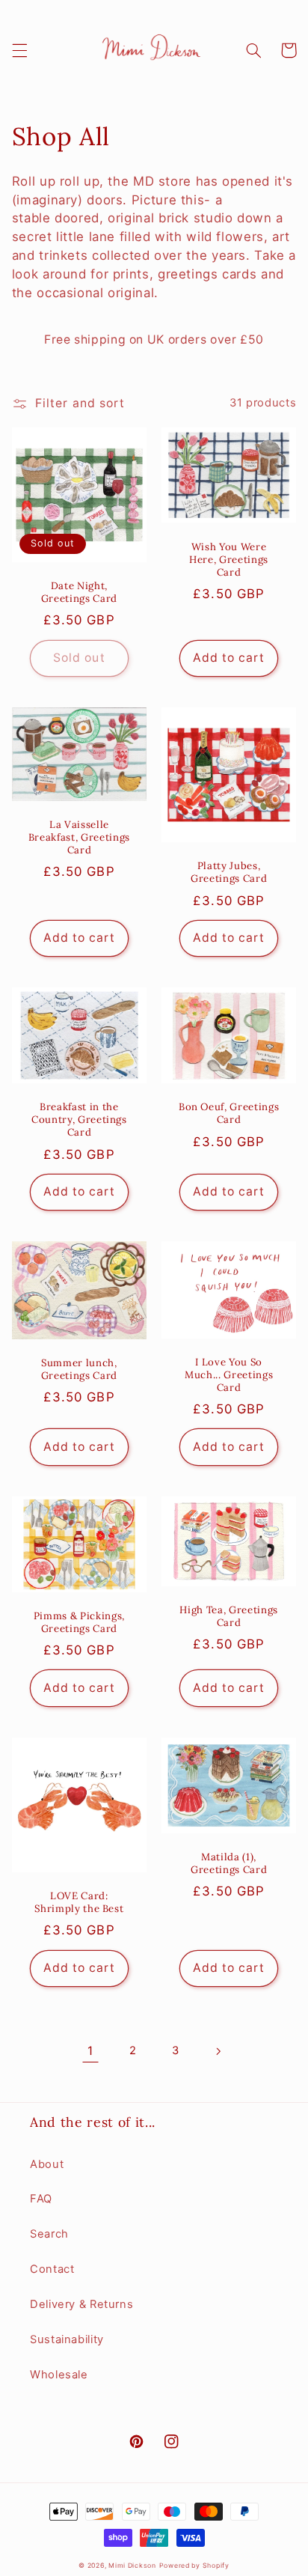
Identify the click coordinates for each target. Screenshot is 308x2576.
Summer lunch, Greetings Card (79, 1370)
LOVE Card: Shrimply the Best (79, 1903)
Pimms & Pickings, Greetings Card (79, 1623)
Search (49, 2234)
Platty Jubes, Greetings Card (229, 873)
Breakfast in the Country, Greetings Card (79, 1120)
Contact (52, 2269)
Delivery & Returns (81, 2304)
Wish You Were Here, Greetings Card (229, 560)
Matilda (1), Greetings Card (229, 1864)
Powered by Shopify (194, 2566)
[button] (19, 50)
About (47, 2164)
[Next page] (218, 2051)
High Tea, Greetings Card (229, 1617)
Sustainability (67, 2339)
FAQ (41, 2199)
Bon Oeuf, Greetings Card (229, 1114)
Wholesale (59, 2375)
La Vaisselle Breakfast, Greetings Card (79, 838)
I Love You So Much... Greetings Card (229, 1375)
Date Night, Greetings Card (79, 593)
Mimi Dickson (132, 2566)
